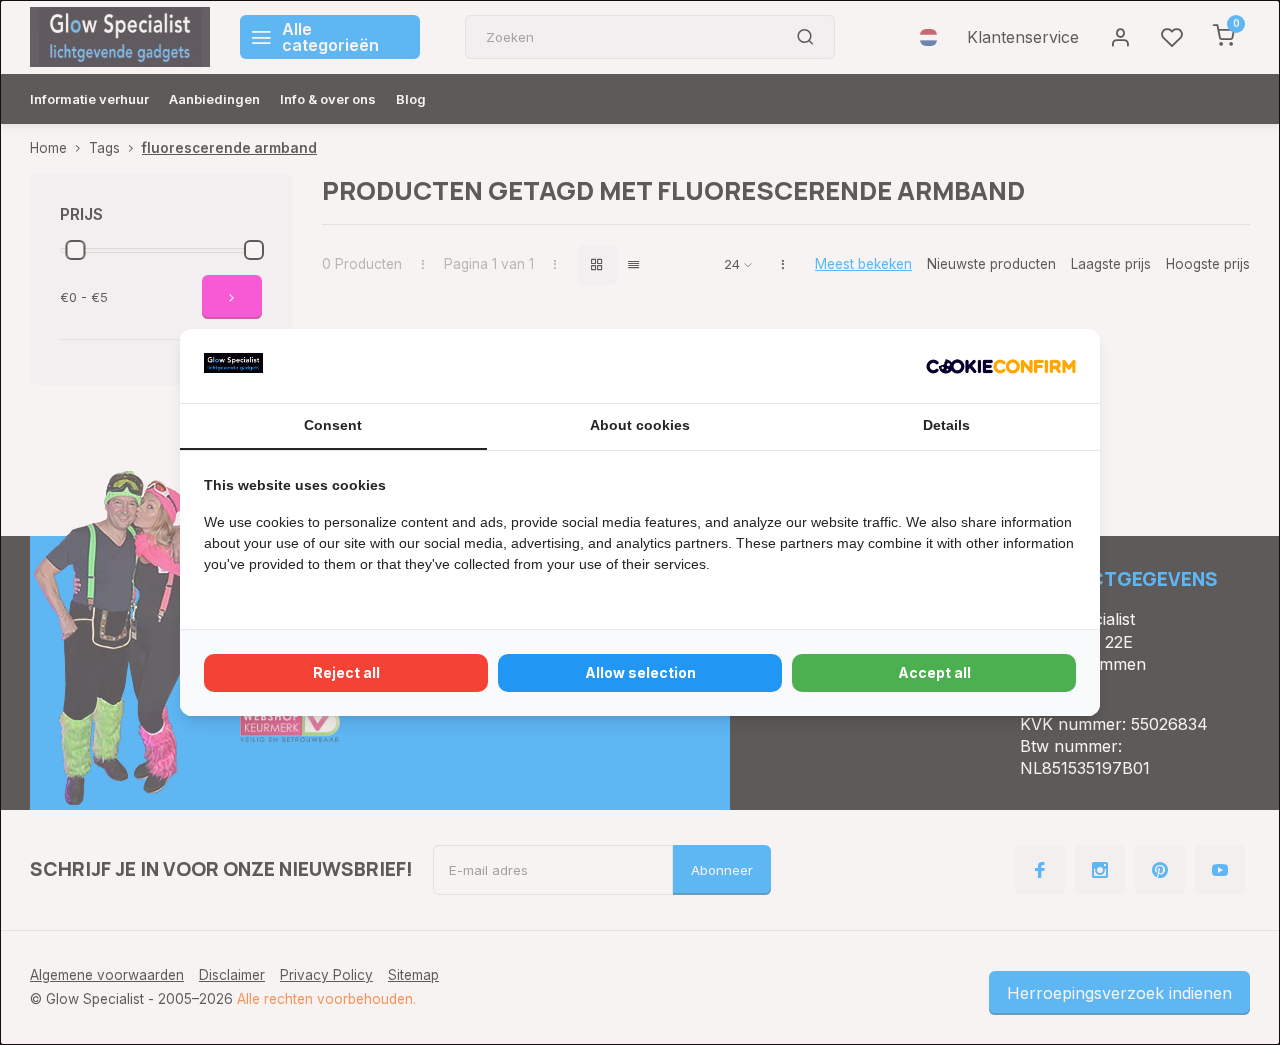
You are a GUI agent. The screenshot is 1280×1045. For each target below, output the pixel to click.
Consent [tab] (333, 425)
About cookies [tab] (640, 425)
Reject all (346, 672)
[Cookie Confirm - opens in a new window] (1001, 366)
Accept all (934, 672)
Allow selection (640, 672)
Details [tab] (946, 425)
